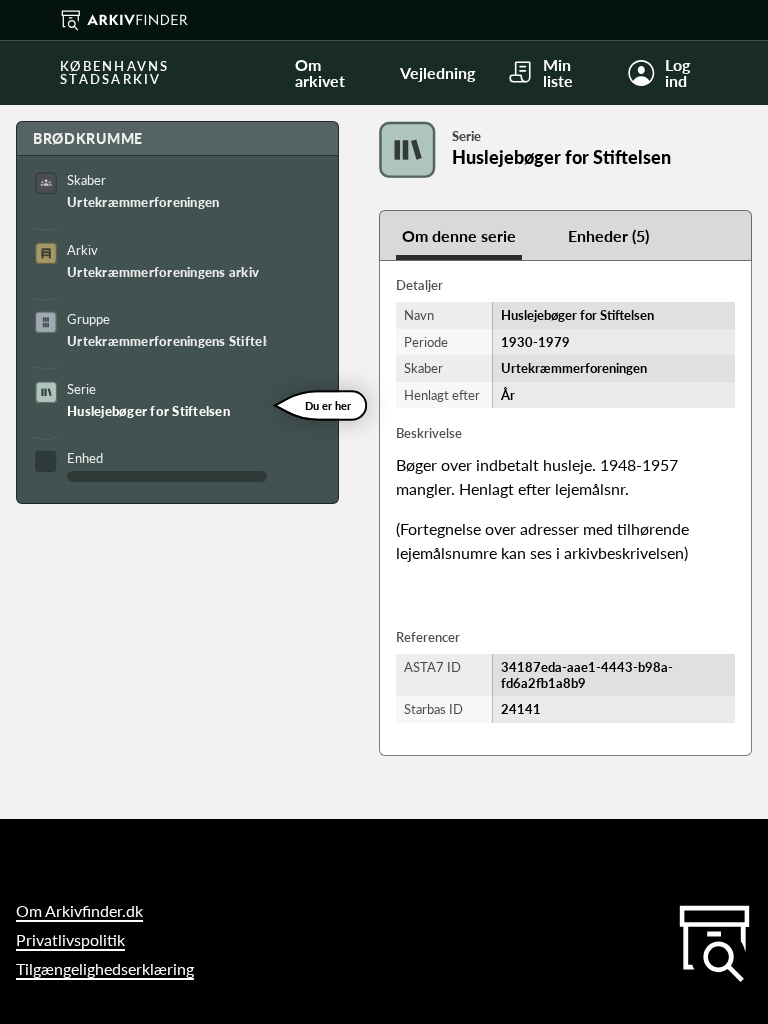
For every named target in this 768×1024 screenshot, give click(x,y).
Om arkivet (320, 72)
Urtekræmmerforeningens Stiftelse (167, 341)
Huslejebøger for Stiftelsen (148, 411)
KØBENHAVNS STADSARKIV (115, 72)
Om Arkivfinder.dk (79, 910)
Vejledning (437, 72)
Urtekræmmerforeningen (143, 202)
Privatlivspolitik (70, 939)
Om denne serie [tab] (459, 235)
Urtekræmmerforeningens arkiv (163, 272)
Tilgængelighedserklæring (105, 968)
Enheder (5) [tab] (608, 235)
